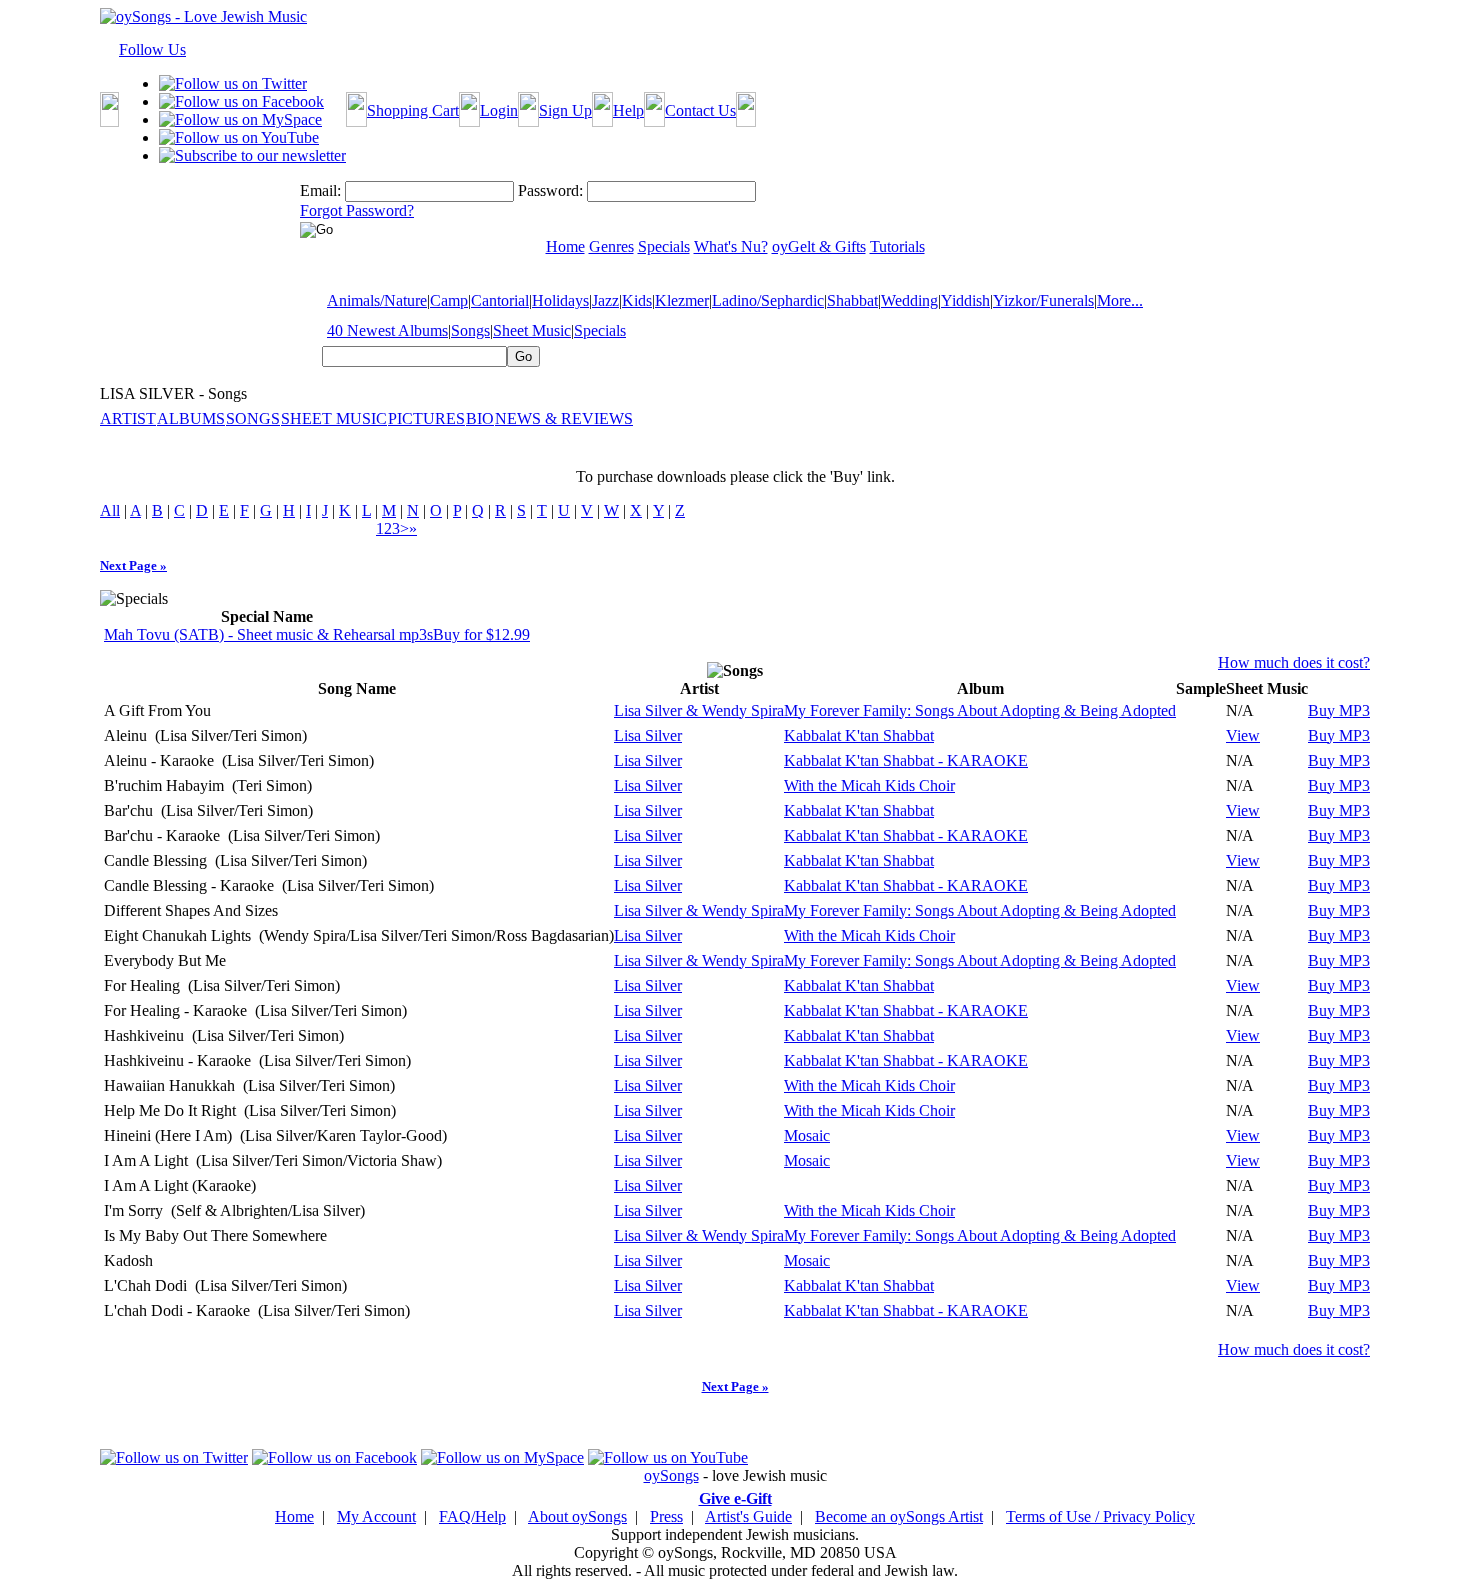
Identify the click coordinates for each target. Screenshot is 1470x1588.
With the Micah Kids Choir (869, 785)
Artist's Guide (748, 1516)
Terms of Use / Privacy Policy (1100, 1516)
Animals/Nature (377, 300)
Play (1188, 710)
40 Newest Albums (387, 330)
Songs (470, 330)
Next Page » (133, 565)
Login (499, 110)
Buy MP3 (1339, 710)
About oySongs (577, 1516)
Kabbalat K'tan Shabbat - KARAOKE (906, 760)
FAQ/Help (472, 1516)
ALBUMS (191, 418)
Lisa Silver (648, 735)
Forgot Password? (357, 210)
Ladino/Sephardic (768, 300)
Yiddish (965, 300)
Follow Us (152, 49)
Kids (637, 300)
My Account (376, 1516)
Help (628, 110)
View (1243, 735)
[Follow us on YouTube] (239, 137)
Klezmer (682, 300)
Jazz (605, 300)
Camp (449, 300)
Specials (600, 330)
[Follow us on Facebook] (241, 101)
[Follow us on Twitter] (233, 83)
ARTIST (128, 418)
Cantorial (500, 300)
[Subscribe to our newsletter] (252, 155)
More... (1120, 300)
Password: (550, 190)
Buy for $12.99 (481, 634)
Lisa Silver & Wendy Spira (699, 710)
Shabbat (852, 300)
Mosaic (807, 1135)
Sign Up (565, 110)
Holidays (560, 300)
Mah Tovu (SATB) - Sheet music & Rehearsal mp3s (268, 634)
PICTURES (426, 418)
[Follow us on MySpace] (240, 119)
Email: (320, 190)
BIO (480, 418)
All (110, 510)
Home (294, 1516)
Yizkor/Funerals (1043, 300)
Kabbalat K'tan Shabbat (859, 735)
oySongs (671, 1475)
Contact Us (700, 110)
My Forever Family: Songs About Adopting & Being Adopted (980, 710)
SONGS (253, 418)
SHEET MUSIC (334, 418)
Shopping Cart (413, 110)
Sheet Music (532, 330)
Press (666, 1516)
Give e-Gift (735, 1498)
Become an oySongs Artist (899, 1516)
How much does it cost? (1294, 662)
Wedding (909, 300)
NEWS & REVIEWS (564, 418)
